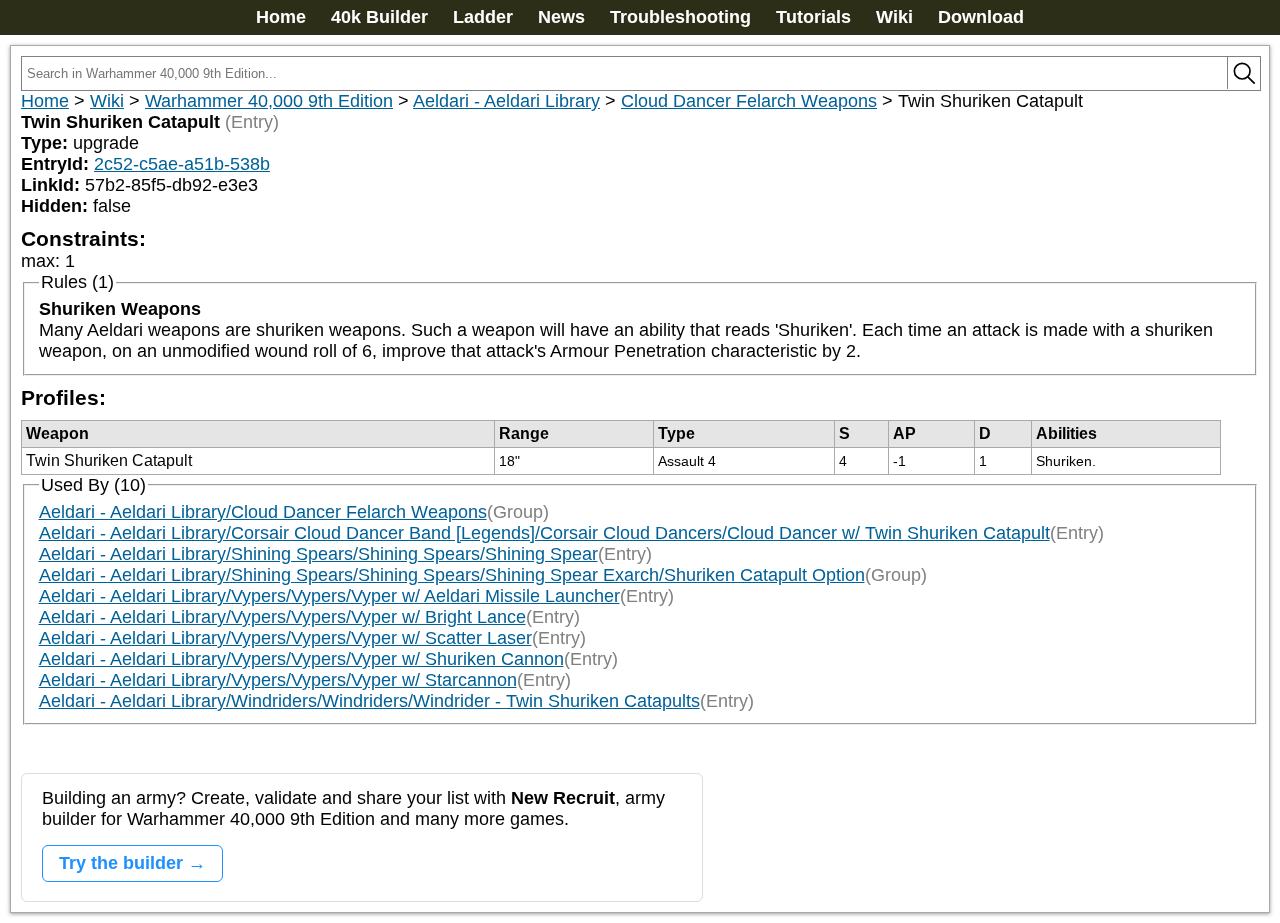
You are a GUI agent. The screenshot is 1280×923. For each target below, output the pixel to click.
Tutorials (813, 17)
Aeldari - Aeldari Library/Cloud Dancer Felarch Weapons (263, 512)
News (561, 17)
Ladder (483, 17)
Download (981, 17)
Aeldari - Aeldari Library (506, 101)
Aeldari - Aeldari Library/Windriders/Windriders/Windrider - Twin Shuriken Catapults (369, 701)
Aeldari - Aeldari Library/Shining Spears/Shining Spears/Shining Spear (318, 554)
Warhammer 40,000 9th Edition (269, 101)
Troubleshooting (680, 17)
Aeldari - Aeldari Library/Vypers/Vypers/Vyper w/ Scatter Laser (285, 638)
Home (281, 17)
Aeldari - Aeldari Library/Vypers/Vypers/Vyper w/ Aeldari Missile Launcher (329, 596)
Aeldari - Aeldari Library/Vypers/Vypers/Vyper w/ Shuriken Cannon (301, 659)
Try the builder (121, 863)
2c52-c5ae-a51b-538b (182, 164)
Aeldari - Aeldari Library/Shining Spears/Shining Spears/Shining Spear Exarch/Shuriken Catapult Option (452, 575)
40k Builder (379, 17)
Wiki (894, 17)
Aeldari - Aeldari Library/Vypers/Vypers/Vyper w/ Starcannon (278, 680)
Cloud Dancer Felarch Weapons (749, 101)
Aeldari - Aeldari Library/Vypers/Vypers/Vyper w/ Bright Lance (282, 617)
